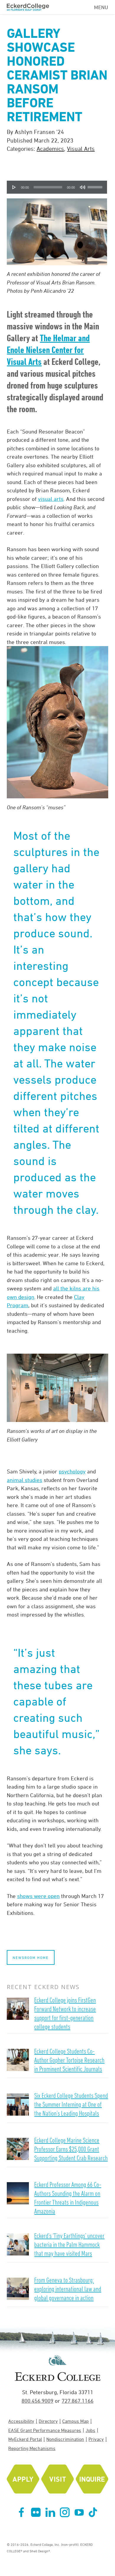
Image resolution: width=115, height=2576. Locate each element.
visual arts (51, 499)
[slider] (96, 185)
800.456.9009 (37, 2401)
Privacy (96, 2439)
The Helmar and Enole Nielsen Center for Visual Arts (48, 350)
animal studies (24, 1480)
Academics (50, 149)
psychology (72, 1471)
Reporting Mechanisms (32, 2448)
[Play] (14, 187)
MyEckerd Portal (25, 2439)
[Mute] (83, 187)
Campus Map (75, 2421)
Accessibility (21, 2421)
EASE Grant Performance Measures (45, 2430)
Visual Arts (81, 149)
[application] (57, 187)
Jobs (90, 2430)
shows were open (38, 1896)
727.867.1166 (78, 2401)
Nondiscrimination (65, 2439)
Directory (48, 2421)
